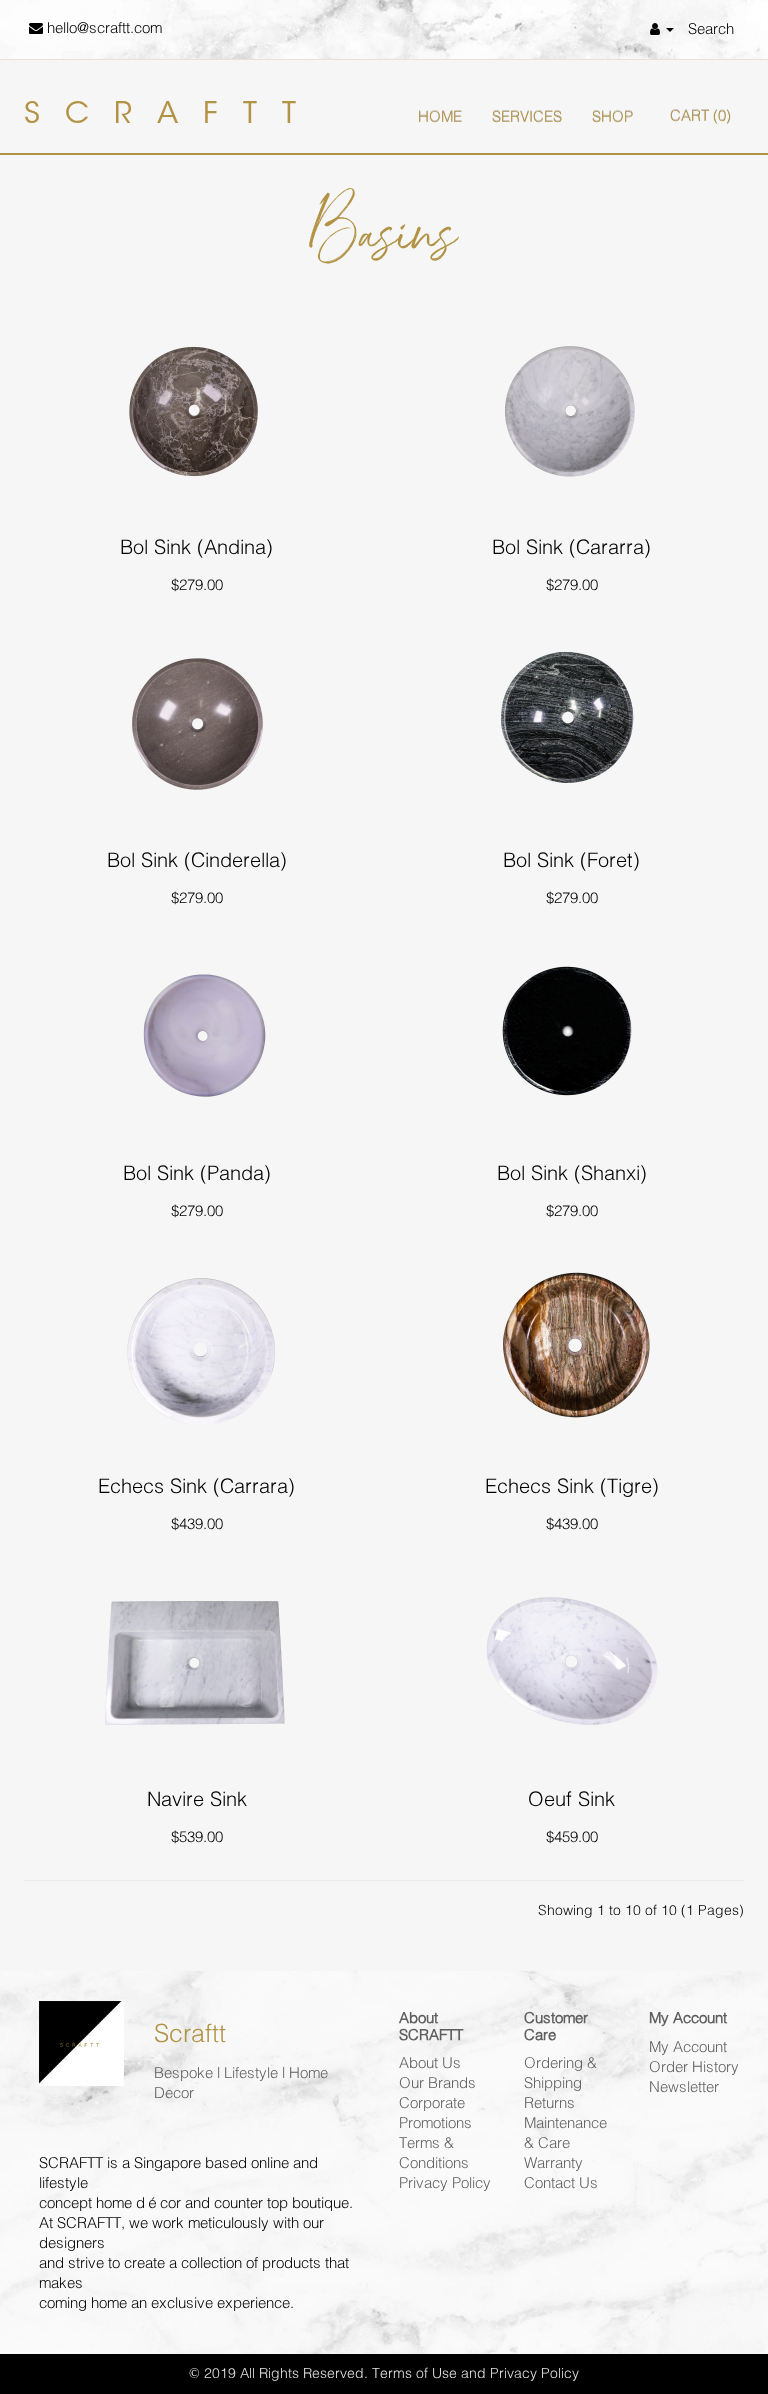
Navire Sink (197, 1799)
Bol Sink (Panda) (197, 1173)
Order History (694, 2067)
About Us (430, 2063)
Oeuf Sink (571, 1799)
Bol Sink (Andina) (196, 547)
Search (711, 29)
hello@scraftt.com (102, 28)
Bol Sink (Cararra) (571, 547)
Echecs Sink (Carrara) (196, 1486)
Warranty (553, 2163)
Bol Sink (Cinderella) (197, 860)
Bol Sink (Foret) (571, 860)
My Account (688, 2047)
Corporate (432, 2103)
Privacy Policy (445, 2183)
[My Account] (662, 29)
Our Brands (437, 2083)
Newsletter (684, 2087)
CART (700, 116)
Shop (612, 117)
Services (527, 117)
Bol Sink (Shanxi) (572, 1173)
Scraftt (172, 116)
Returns (549, 2103)
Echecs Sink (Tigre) (572, 1486)
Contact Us (561, 2183)
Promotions (435, 2123)
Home (440, 117)
